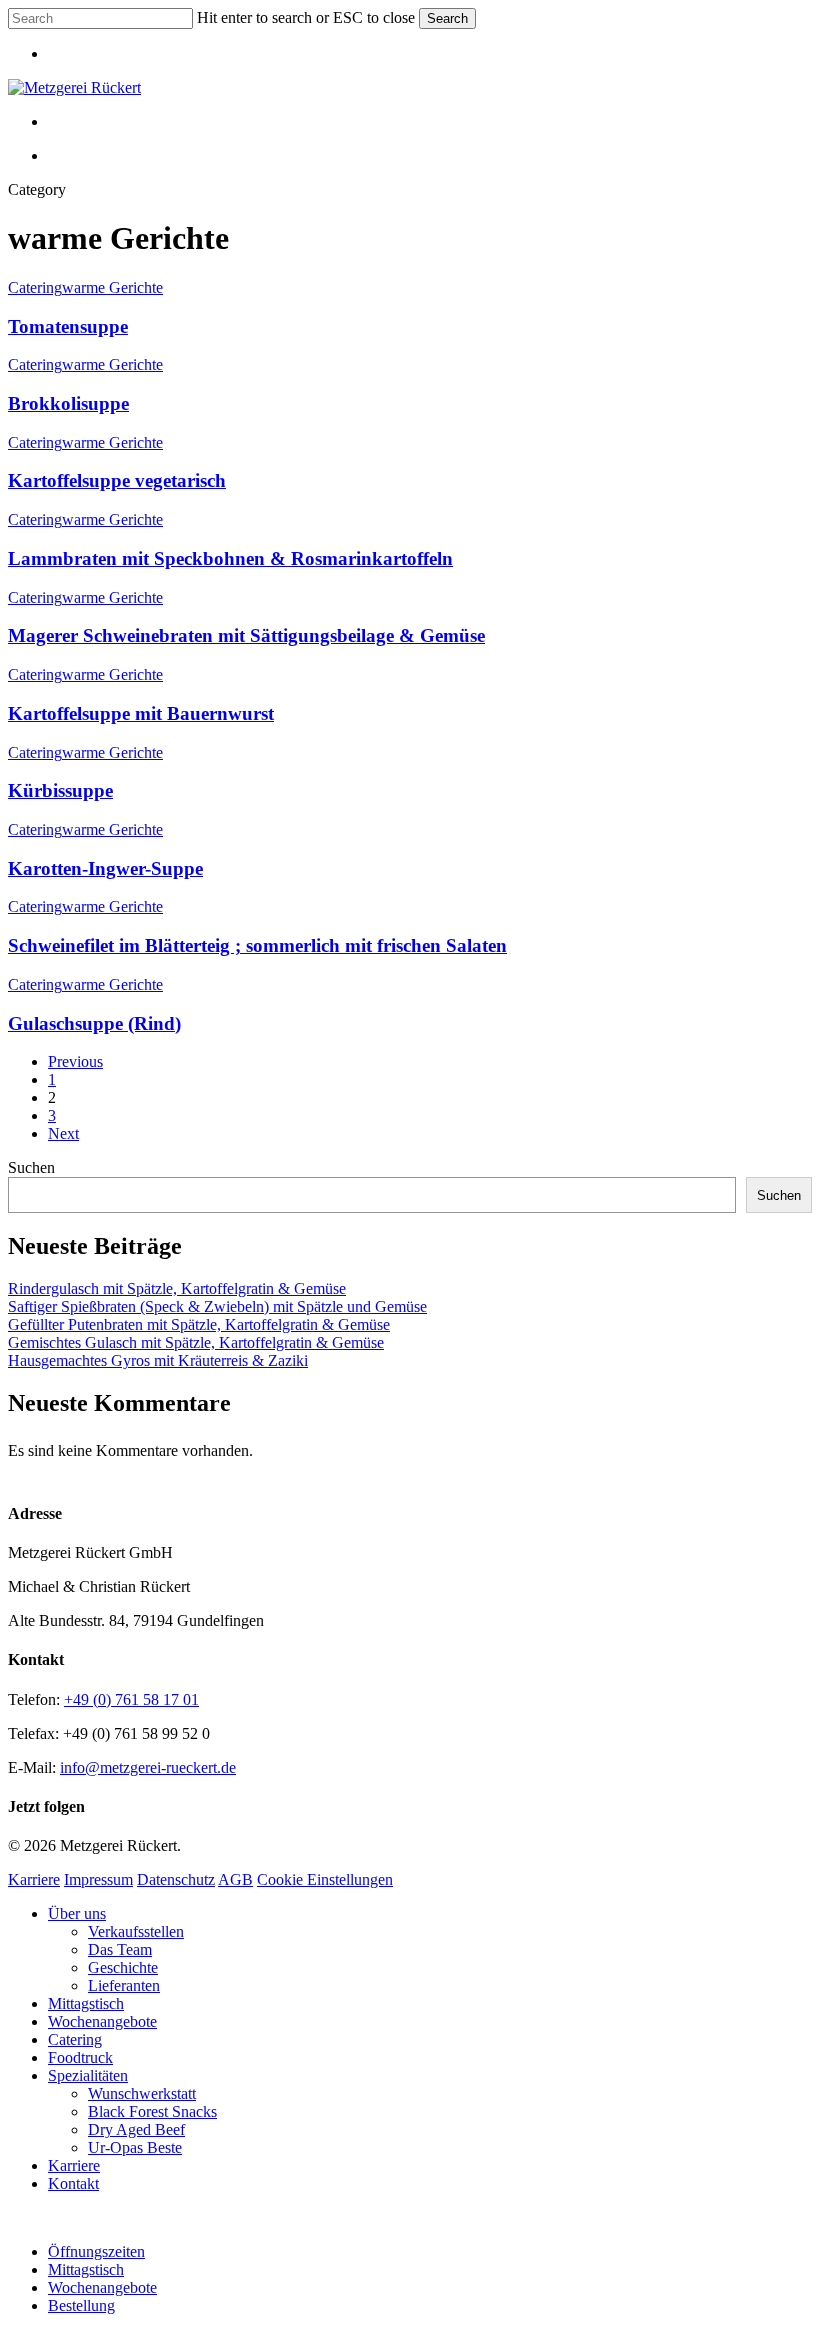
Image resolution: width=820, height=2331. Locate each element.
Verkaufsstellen (136, 1931)
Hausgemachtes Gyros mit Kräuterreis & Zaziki (158, 1360)
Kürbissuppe (60, 790)
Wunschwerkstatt (142, 2093)
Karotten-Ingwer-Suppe (105, 868)
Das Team (120, 1949)
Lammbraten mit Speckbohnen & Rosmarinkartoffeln (230, 558)
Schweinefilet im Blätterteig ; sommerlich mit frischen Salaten (257, 945)
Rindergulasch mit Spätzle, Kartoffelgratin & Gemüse (177, 1288)
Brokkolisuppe (68, 403)
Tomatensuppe (68, 326)
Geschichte (123, 1967)
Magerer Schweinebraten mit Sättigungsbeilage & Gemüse (246, 635)
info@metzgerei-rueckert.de (148, 1767)
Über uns (77, 1913)
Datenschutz (176, 1879)
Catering (35, 287)
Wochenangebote (102, 2021)
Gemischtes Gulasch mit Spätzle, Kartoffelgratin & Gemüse (196, 1342)
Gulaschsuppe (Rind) (94, 1023)
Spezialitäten (88, 2075)
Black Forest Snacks (152, 2111)
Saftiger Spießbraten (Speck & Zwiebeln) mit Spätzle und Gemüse (217, 1306)
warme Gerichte (112, 287)
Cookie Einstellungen (325, 1879)
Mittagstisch (86, 2003)
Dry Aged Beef (136, 2129)
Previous (75, 1061)
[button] (14, 2217)
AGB (235, 1879)
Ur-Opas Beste (135, 2147)
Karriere (34, 1879)
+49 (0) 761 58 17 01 (131, 1699)
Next (63, 1133)
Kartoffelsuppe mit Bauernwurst (141, 713)
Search (447, 18)
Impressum (98, 1879)
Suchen (31, 1167)
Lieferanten (124, 1985)
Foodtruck (80, 2057)
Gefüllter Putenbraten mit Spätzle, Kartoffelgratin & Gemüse (199, 1324)
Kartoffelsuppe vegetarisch (117, 480)
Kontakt (73, 2183)
